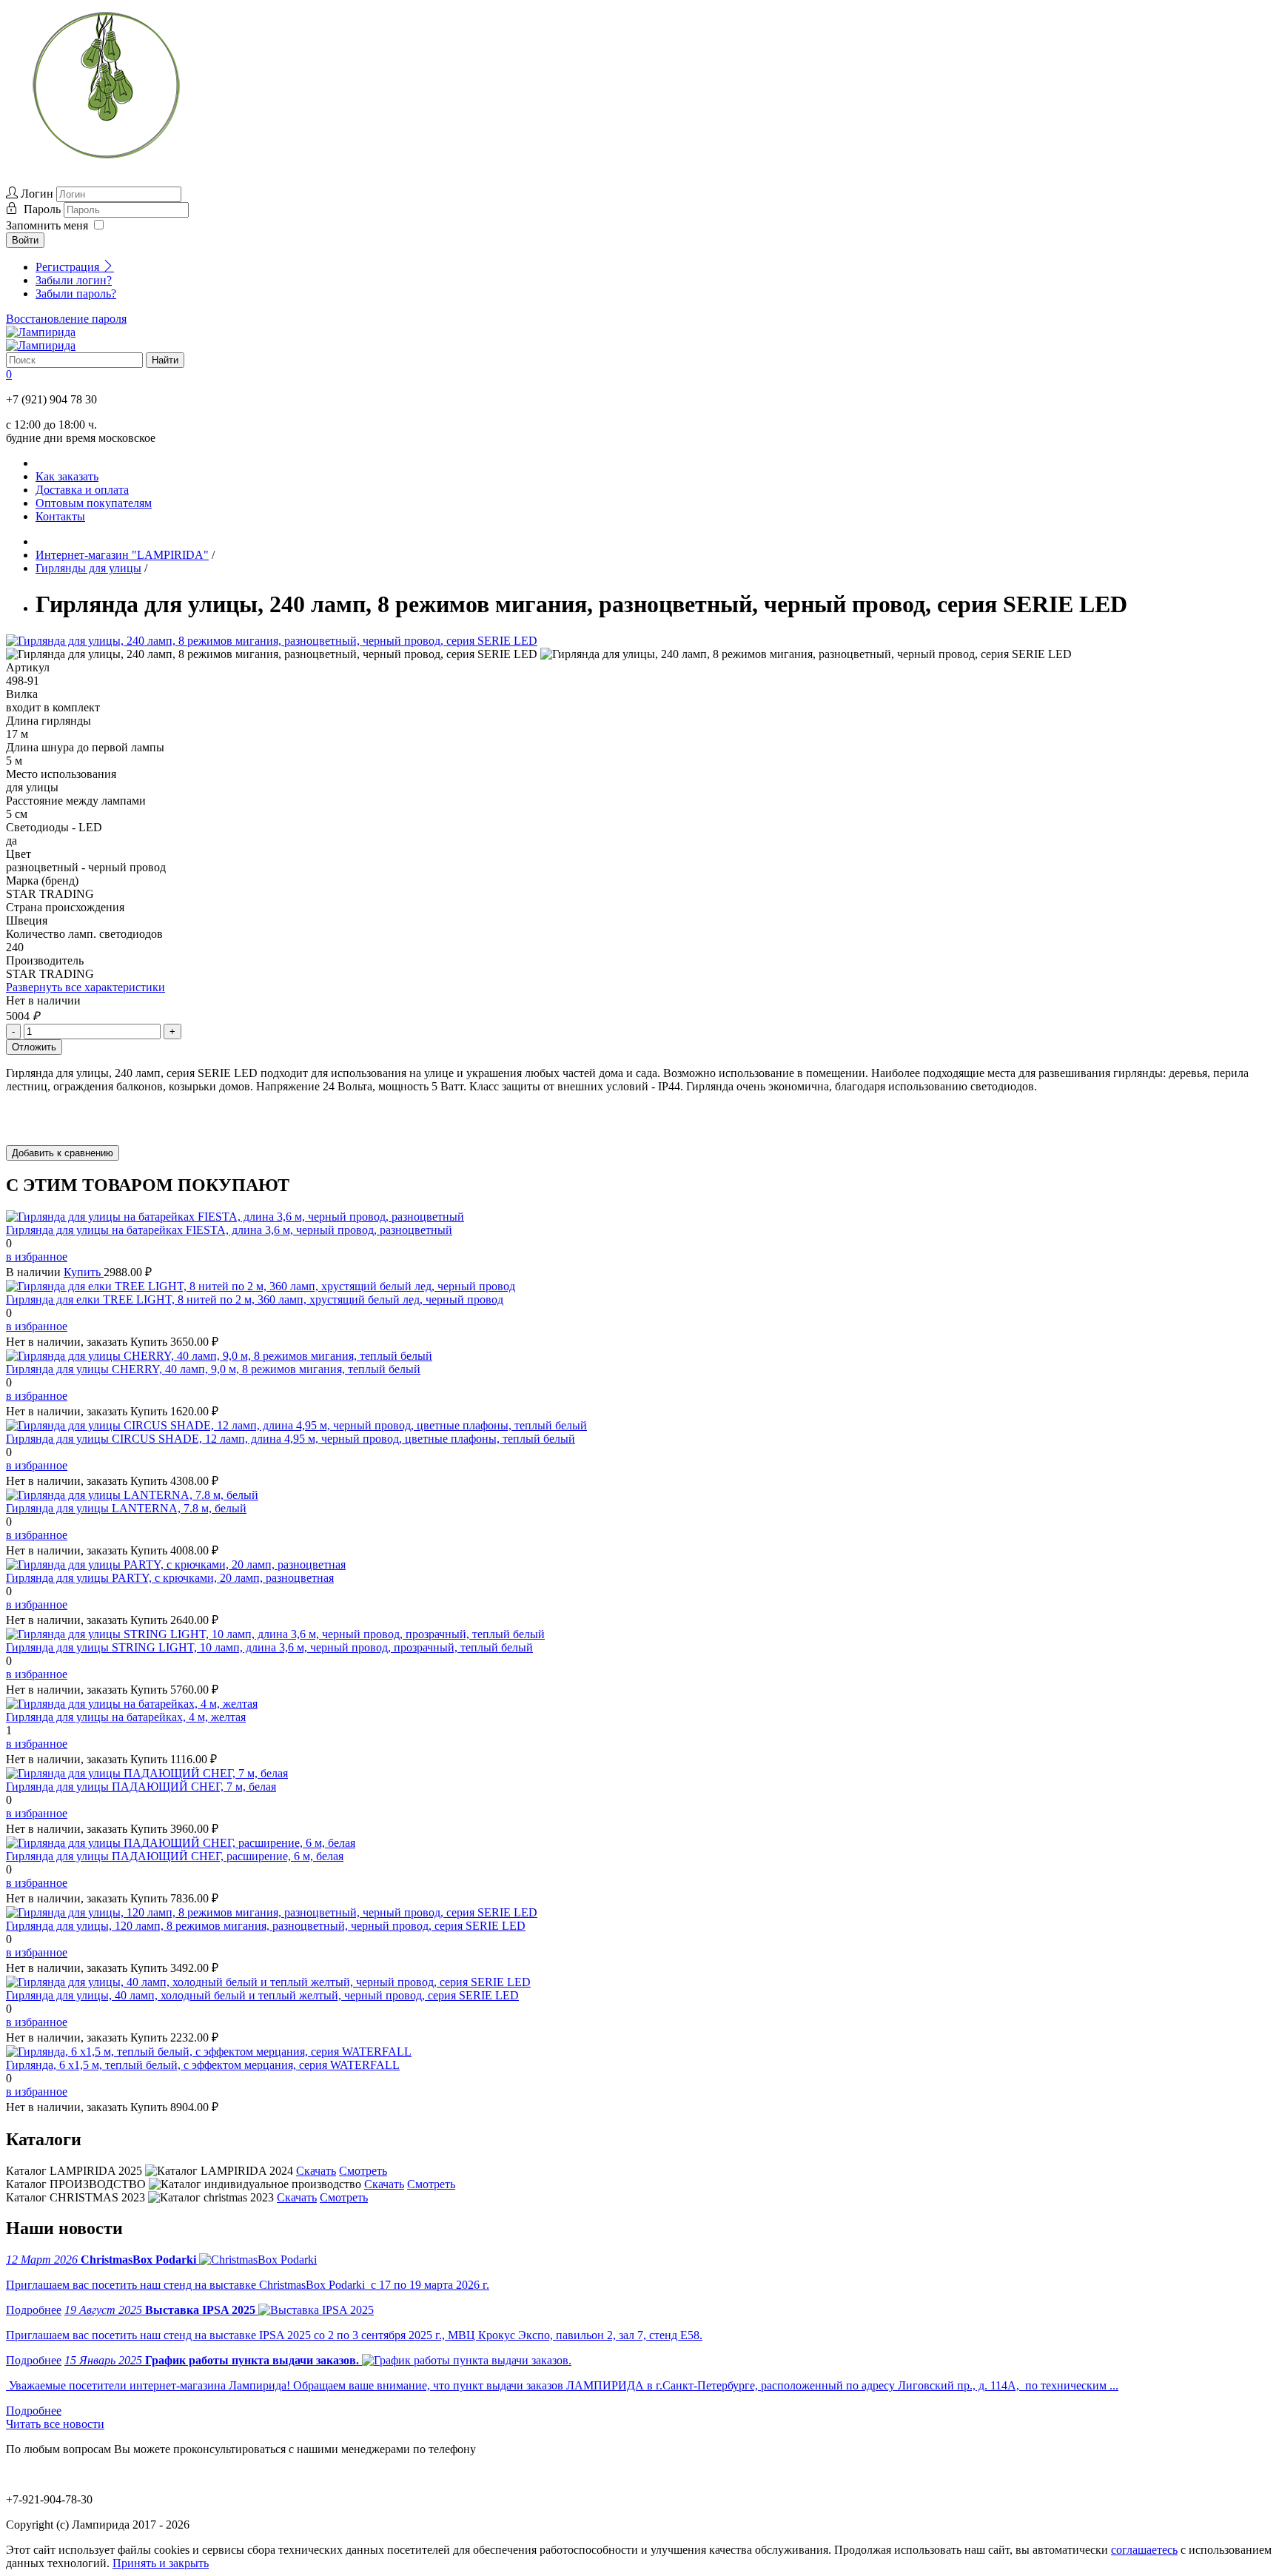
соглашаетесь (1144, 2550)
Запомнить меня (47, 225)
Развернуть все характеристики (85, 987)
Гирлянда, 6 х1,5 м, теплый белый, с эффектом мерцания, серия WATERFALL (203, 2065)
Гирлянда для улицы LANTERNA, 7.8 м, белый (126, 1508)
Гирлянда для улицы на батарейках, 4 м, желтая (126, 1717)
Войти (25, 240)
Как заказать (67, 476)
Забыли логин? (74, 280)
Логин (37, 194)
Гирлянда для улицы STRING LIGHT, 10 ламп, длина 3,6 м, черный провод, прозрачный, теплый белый (269, 1647)
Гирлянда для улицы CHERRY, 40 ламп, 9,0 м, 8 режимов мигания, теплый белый (213, 1369)
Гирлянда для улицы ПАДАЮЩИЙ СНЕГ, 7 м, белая (141, 1787)
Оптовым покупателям (94, 503)
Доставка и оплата (82, 490)
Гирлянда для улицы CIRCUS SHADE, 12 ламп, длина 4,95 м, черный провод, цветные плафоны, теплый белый (291, 1439)
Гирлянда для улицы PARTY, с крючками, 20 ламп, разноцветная (170, 1578)
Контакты (60, 516)
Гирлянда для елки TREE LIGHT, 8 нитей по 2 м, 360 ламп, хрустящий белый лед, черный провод (255, 1299)
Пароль (44, 209)
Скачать (316, 2171)
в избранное (37, 1257)
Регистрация (69, 267)
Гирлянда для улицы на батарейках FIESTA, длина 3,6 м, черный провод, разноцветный (229, 1230)
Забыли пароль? (76, 294)
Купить (84, 1272)
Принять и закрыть (161, 2563)
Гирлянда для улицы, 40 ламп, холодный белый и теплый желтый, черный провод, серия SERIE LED (262, 1995)
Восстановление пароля (66, 319)
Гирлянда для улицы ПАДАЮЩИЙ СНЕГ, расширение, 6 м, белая (175, 1856)
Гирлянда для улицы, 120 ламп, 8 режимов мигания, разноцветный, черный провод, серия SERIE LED (266, 1926)
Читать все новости (55, 2424)
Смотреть (363, 2171)
